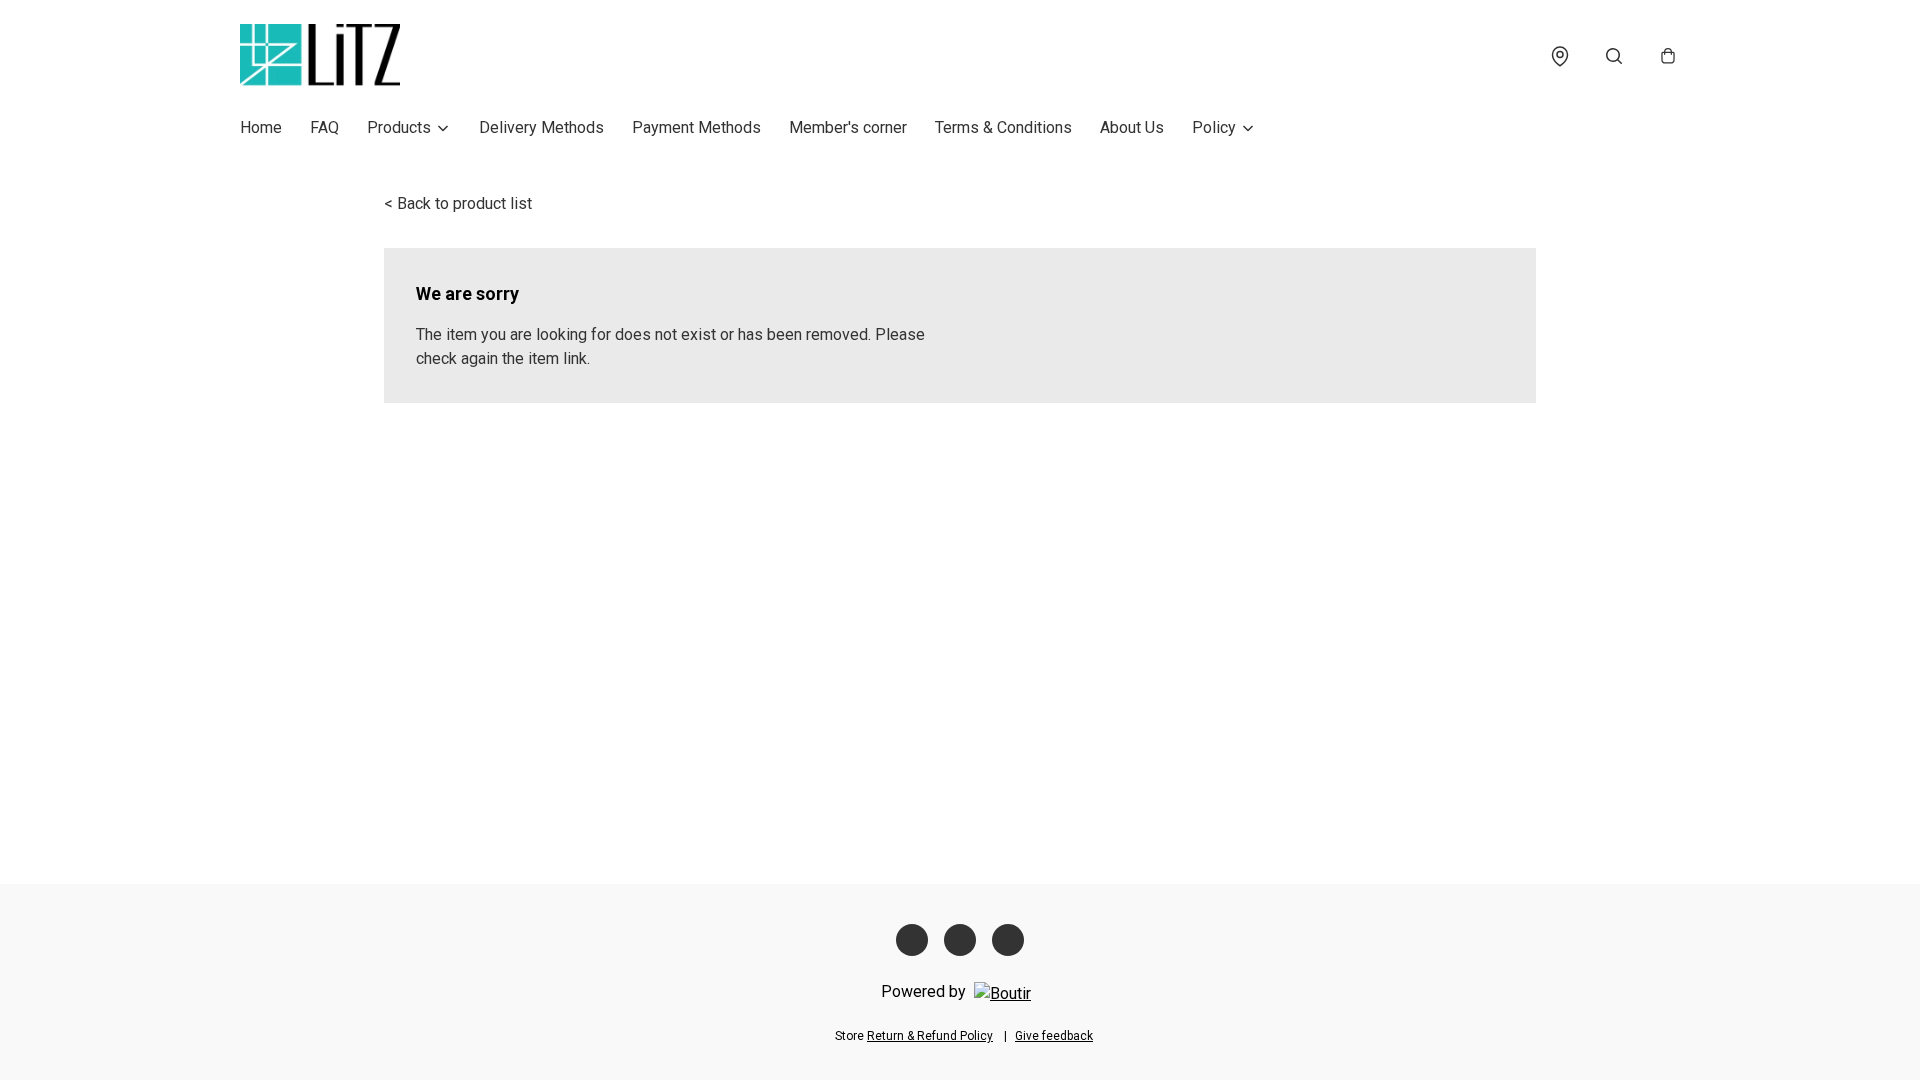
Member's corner (848, 127)
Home (261, 127)
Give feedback (1054, 1036)
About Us (1132, 127)
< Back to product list (458, 203)
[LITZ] (320, 56)
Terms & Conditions (1003, 127)
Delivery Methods (541, 127)
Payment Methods (696, 127)
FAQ (324, 127)
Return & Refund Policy (930, 1036)
